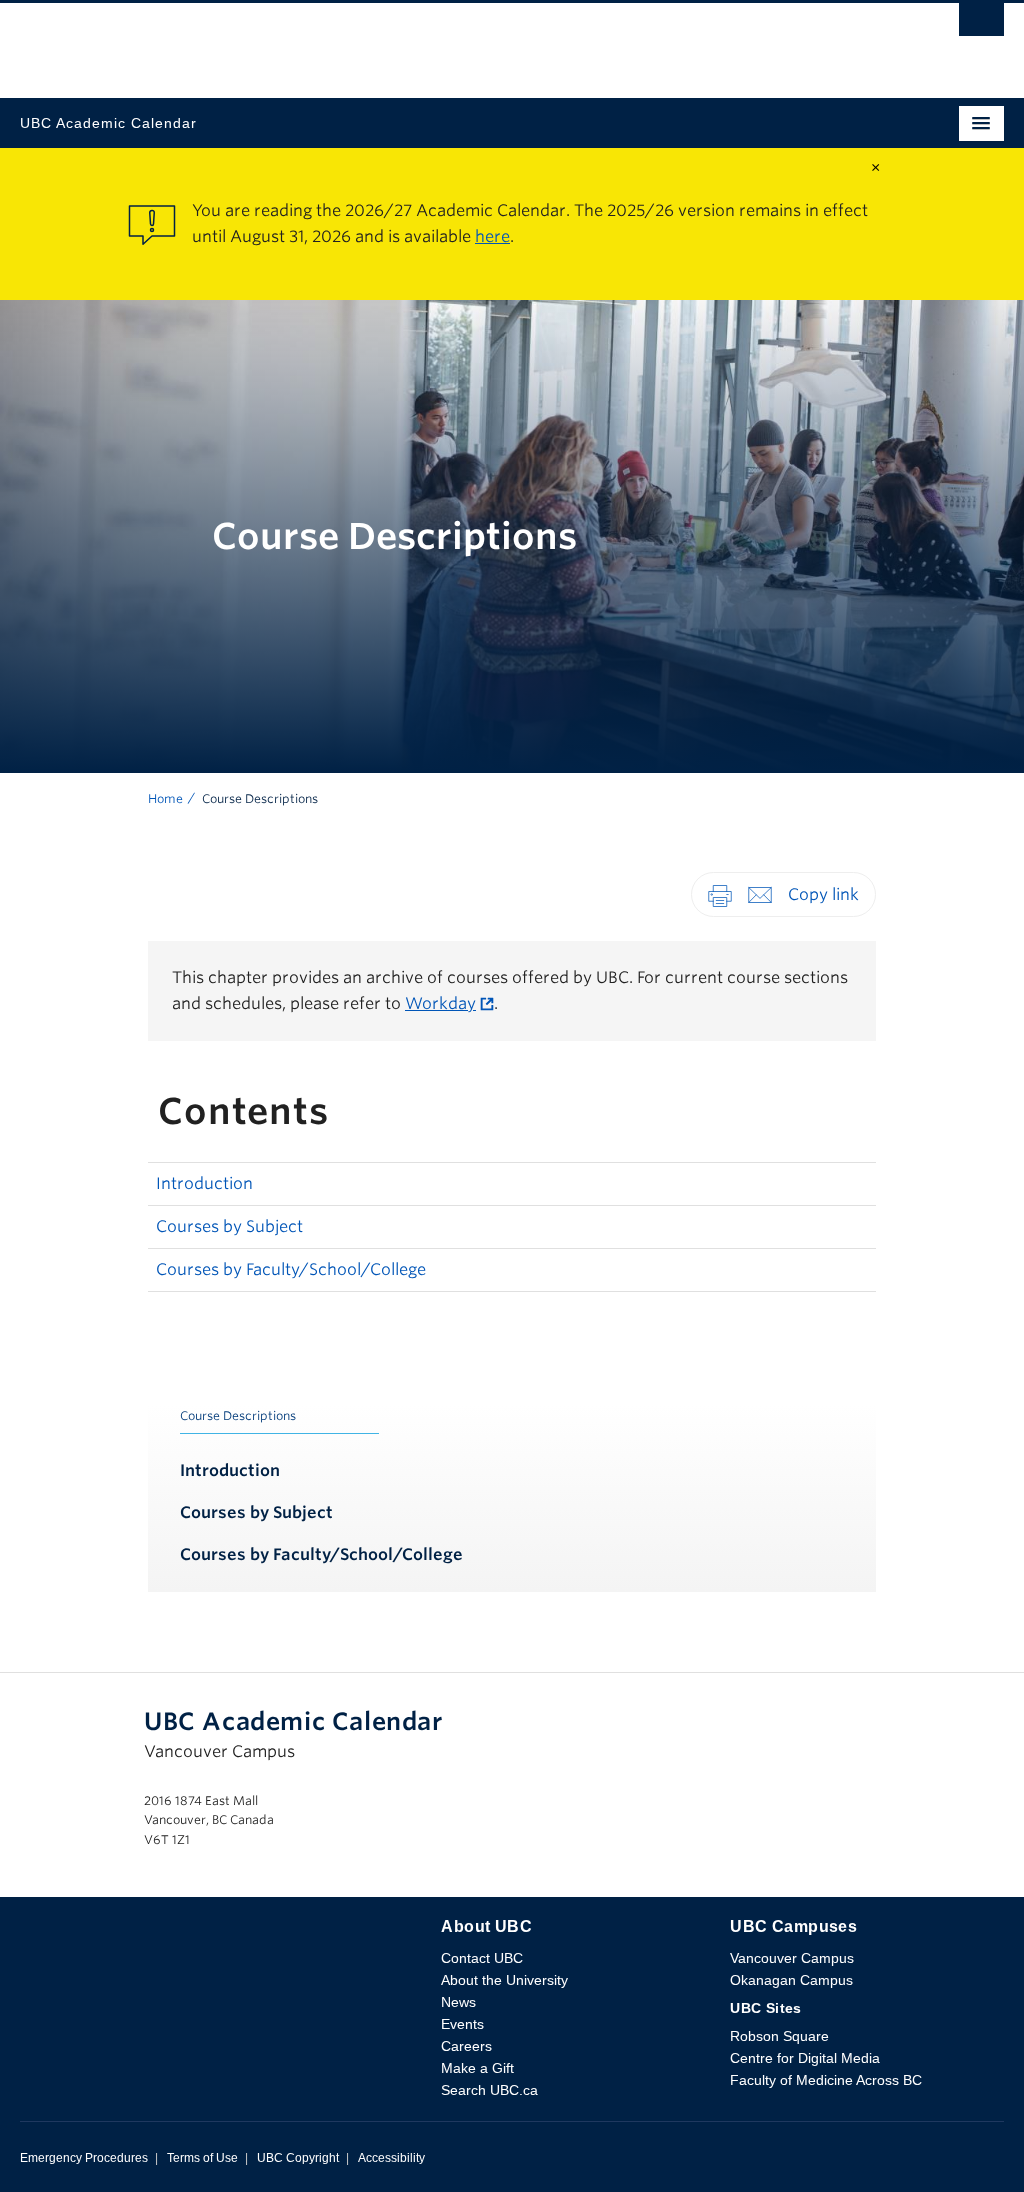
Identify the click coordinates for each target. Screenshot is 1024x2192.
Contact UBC (482, 1958)
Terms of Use (202, 2158)
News (458, 2002)
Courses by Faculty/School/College (291, 1269)
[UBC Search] (981, 25)
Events (462, 2024)
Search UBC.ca (489, 2090)
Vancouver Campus (792, 1958)
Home (165, 798)
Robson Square (779, 2036)
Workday (440, 1003)
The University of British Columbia (364, 41)
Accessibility (391, 2158)
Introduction (204, 1183)
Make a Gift (477, 2068)
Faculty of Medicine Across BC (826, 2080)
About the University (504, 1980)
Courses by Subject (229, 1226)
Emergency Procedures (84, 2158)
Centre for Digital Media (805, 2058)
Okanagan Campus (791, 1980)
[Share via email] (760, 893)
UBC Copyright (298, 2158)
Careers (466, 2046)
